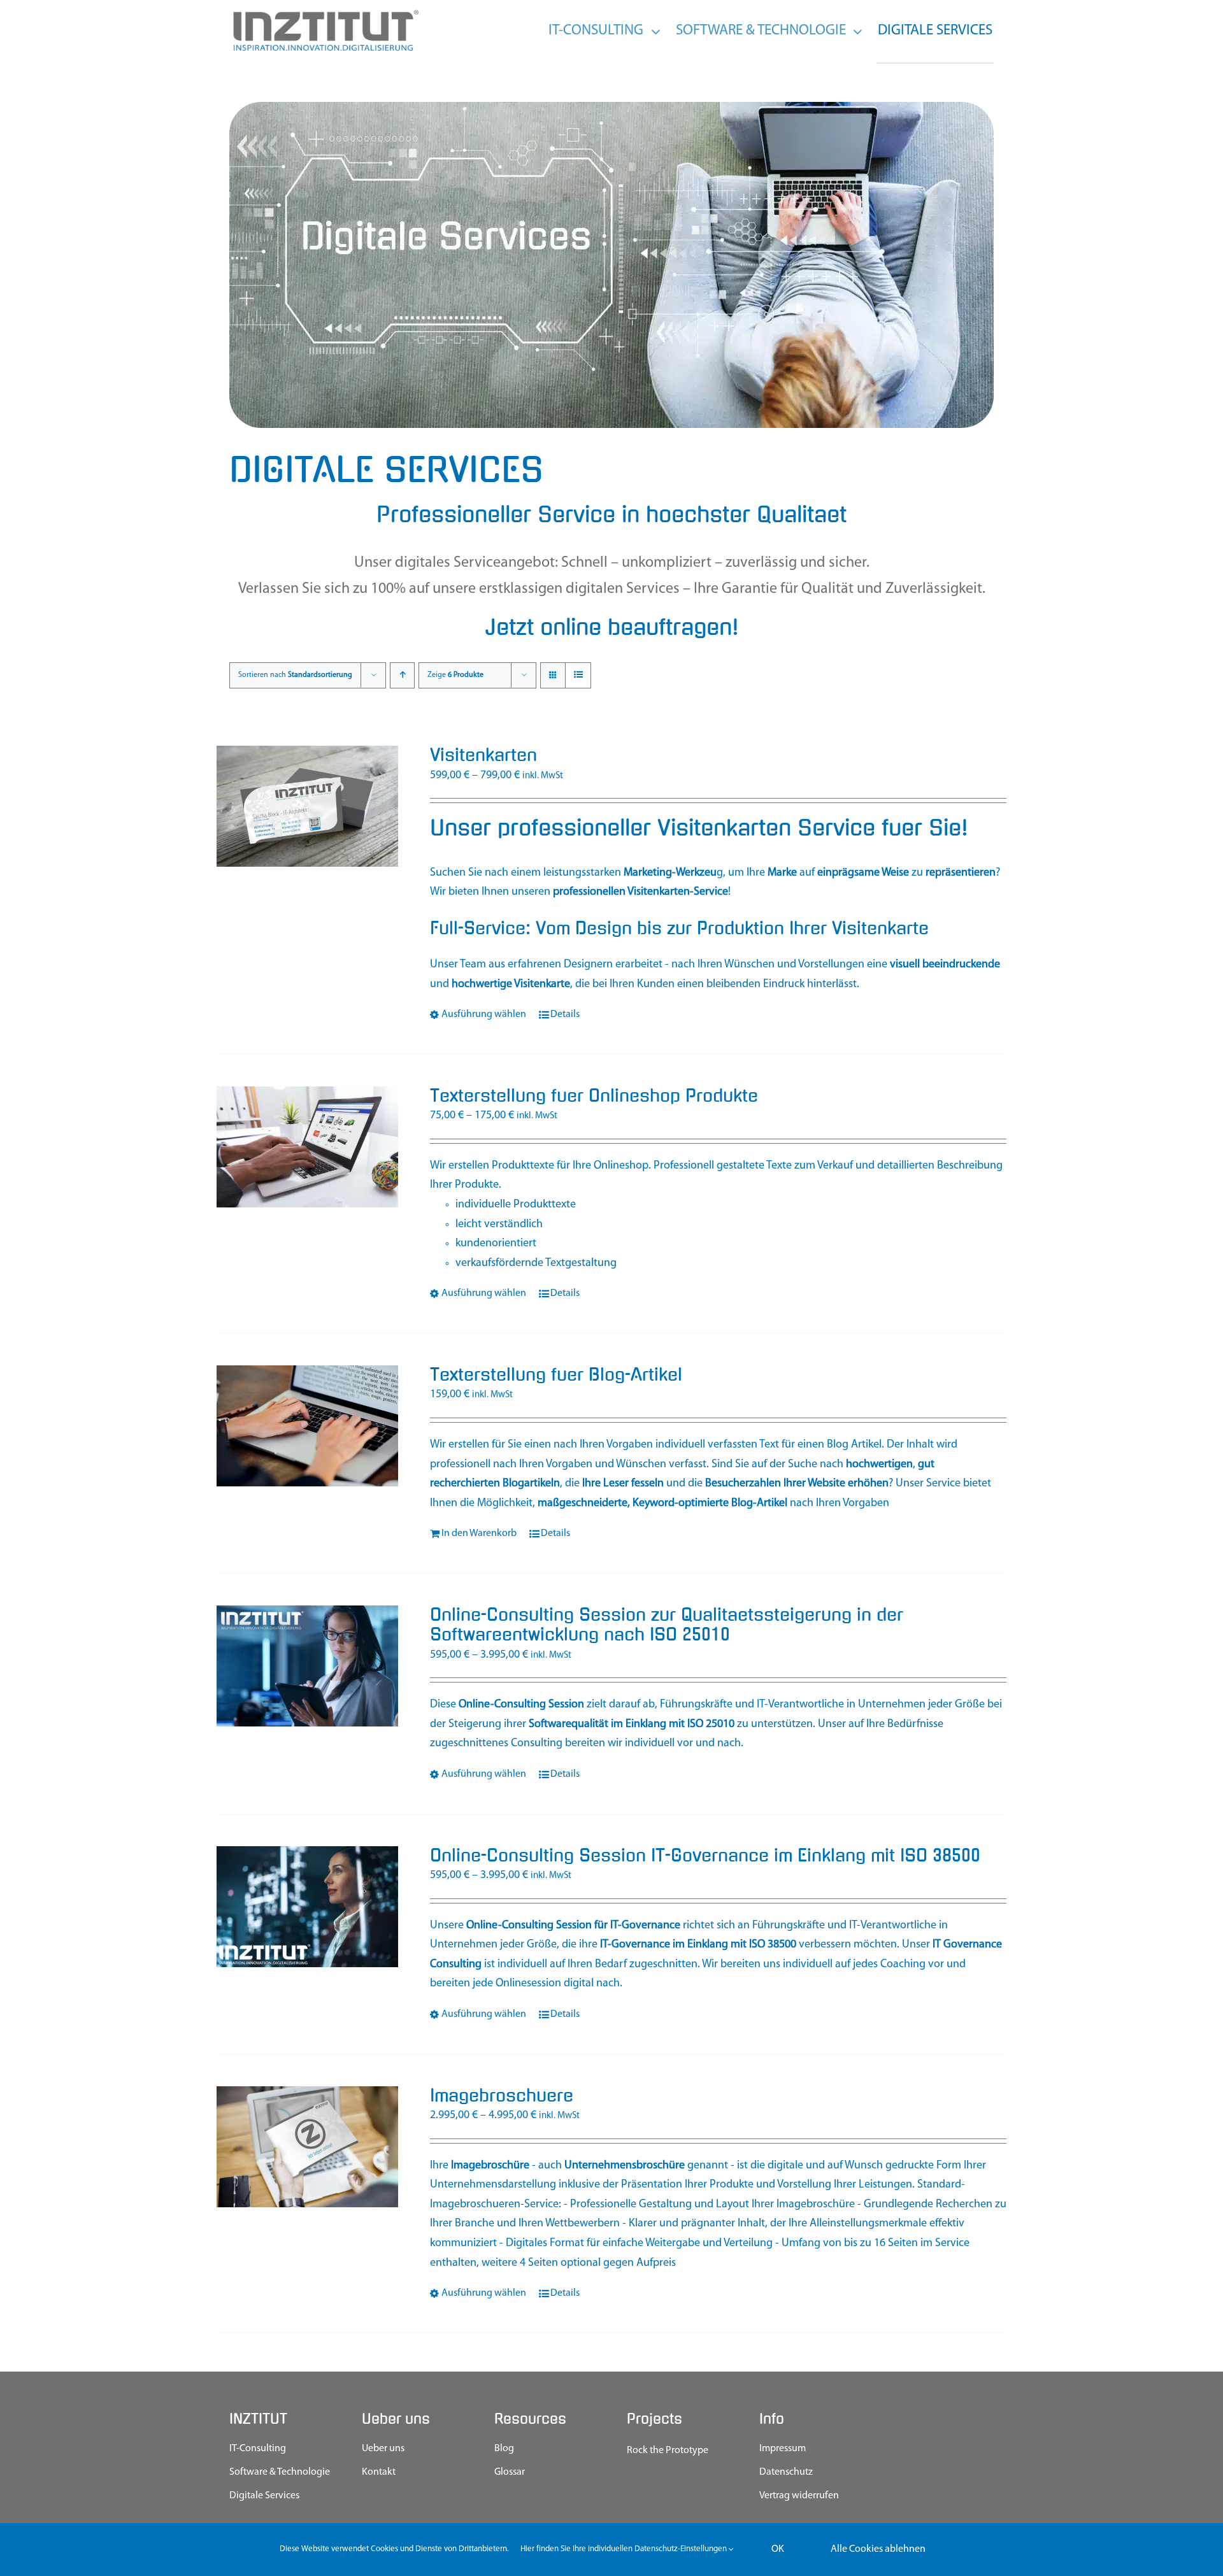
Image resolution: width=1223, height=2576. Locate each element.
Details (565, 1014)
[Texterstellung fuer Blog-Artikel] (307, 1426)
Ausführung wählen (484, 1014)
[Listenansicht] (578, 675)
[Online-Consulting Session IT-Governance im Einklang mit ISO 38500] (307, 1907)
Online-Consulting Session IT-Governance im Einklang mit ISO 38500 (705, 1856)
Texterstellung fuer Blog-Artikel (556, 1375)
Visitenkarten (483, 755)
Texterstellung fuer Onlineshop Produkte (594, 1096)
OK (778, 2549)
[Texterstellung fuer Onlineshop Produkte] (307, 1147)
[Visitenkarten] (307, 806)
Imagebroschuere (502, 2096)
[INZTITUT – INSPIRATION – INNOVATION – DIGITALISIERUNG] (325, 13)
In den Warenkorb (479, 1534)
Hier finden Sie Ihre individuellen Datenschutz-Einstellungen (625, 2549)
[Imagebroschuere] (307, 2147)
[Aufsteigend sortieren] (402, 675)
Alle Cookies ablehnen (878, 2549)
